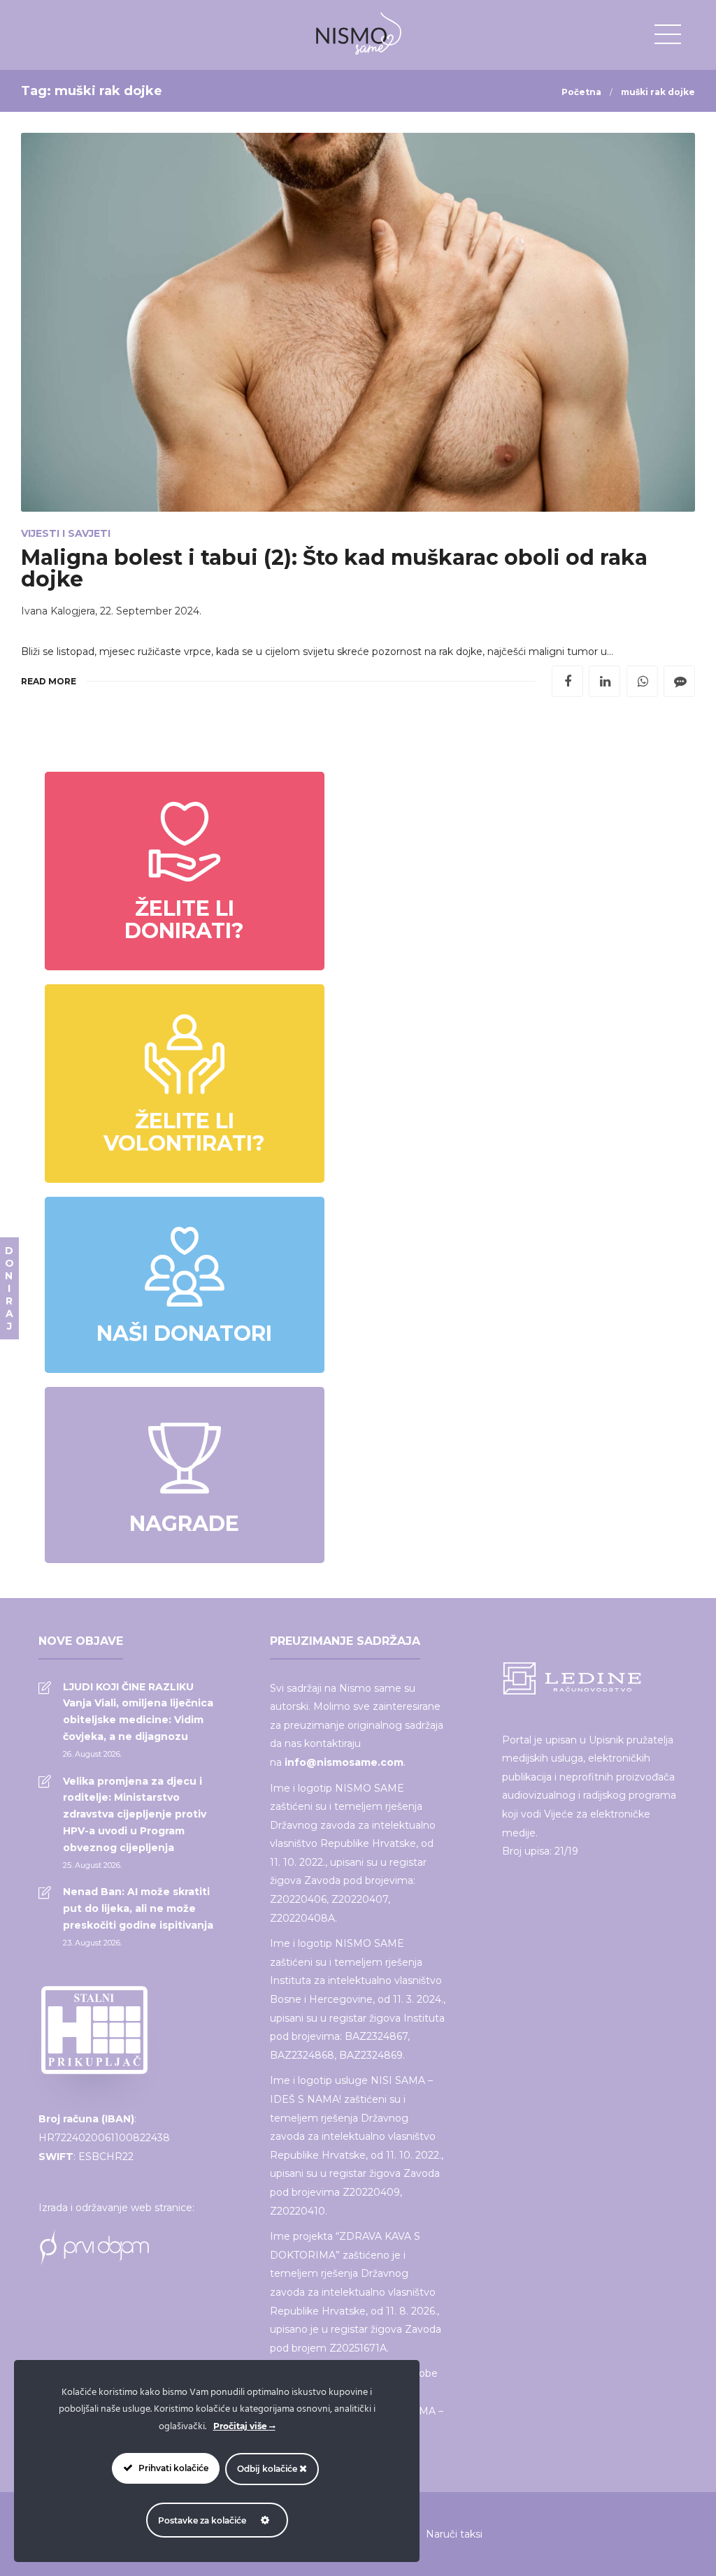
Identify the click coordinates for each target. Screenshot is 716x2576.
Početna (581, 92)
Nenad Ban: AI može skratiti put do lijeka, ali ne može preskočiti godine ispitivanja (138, 1908)
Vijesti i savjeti (66, 533)
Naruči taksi (454, 2534)
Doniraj (9, 1288)
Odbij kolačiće (268, 2469)
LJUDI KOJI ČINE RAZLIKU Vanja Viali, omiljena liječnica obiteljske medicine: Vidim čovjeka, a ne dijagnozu (138, 1712)
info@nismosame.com (344, 1762)
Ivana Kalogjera (58, 611)
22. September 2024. (151, 611)
